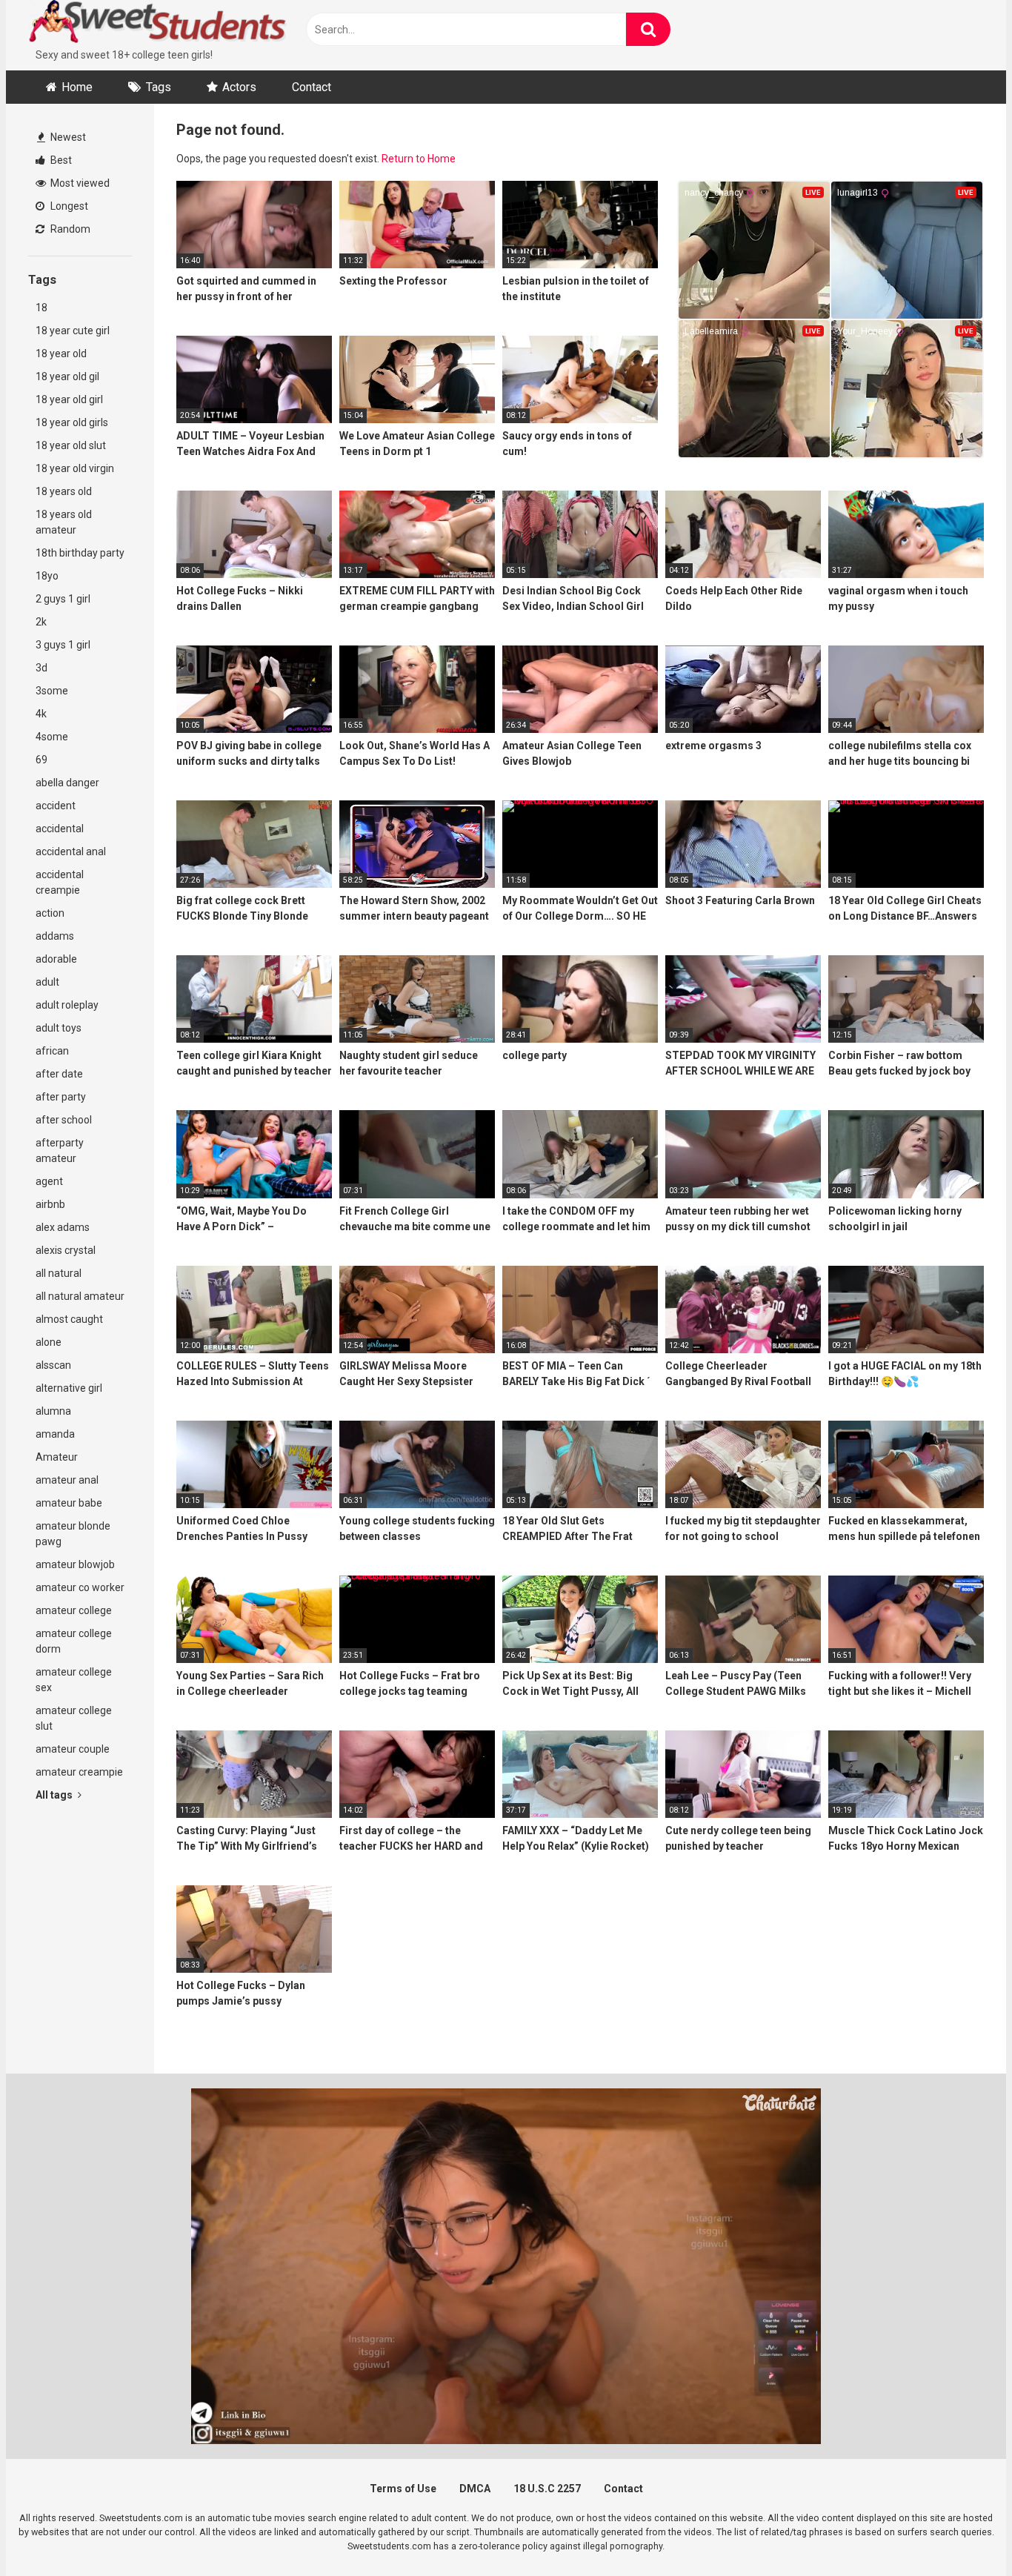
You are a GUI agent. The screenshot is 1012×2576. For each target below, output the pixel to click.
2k (41, 622)
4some (52, 737)
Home (77, 87)
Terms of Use (403, 2489)
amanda (55, 1434)
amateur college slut (74, 1718)
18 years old (64, 491)
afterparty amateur (60, 1151)
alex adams (63, 1227)
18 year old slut (71, 445)
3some (52, 691)
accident (56, 806)
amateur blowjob (75, 1564)
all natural (59, 1273)
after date (59, 1074)
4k (41, 714)
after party (61, 1097)
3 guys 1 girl (63, 645)
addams (55, 936)
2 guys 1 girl (63, 599)
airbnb (50, 1204)
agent (49, 1181)
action (50, 913)
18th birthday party (80, 553)
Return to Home (419, 159)
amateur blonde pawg (73, 1534)
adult (47, 982)
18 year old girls (72, 422)
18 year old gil (67, 376)
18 (41, 308)
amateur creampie (79, 1772)
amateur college (74, 1610)
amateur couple (73, 1749)
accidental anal (71, 852)
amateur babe (69, 1503)
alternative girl (69, 1388)
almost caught (69, 1319)
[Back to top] (962, 2531)
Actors (239, 87)
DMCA (475, 2489)
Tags (159, 87)
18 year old (61, 353)
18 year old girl (69, 399)
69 (41, 760)
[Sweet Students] (158, 24)
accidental (60, 829)
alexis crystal (66, 1250)
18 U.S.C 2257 (547, 2489)
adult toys (59, 1028)
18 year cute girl (73, 331)
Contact (312, 87)
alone (49, 1342)
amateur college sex (74, 1680)
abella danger (67, 783)
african (52, 1051)
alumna (53, 1411)
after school (64, 1120)
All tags (55, 1795)
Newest (67, 137)
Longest (68, 206)
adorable (56, 959)
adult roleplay (67, 1005)
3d (41, 668)
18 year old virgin (75, 468)
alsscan (53, 1365)
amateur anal (67, 1480)
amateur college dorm (74, 1641)
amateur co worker (80, 1587)
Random (69, 229)
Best (60, 160)
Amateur (57, 1457)
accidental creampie (60, 882)
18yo (47, 576)
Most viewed (79, 183)
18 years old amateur (64, 522)
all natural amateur (80, 1296)
